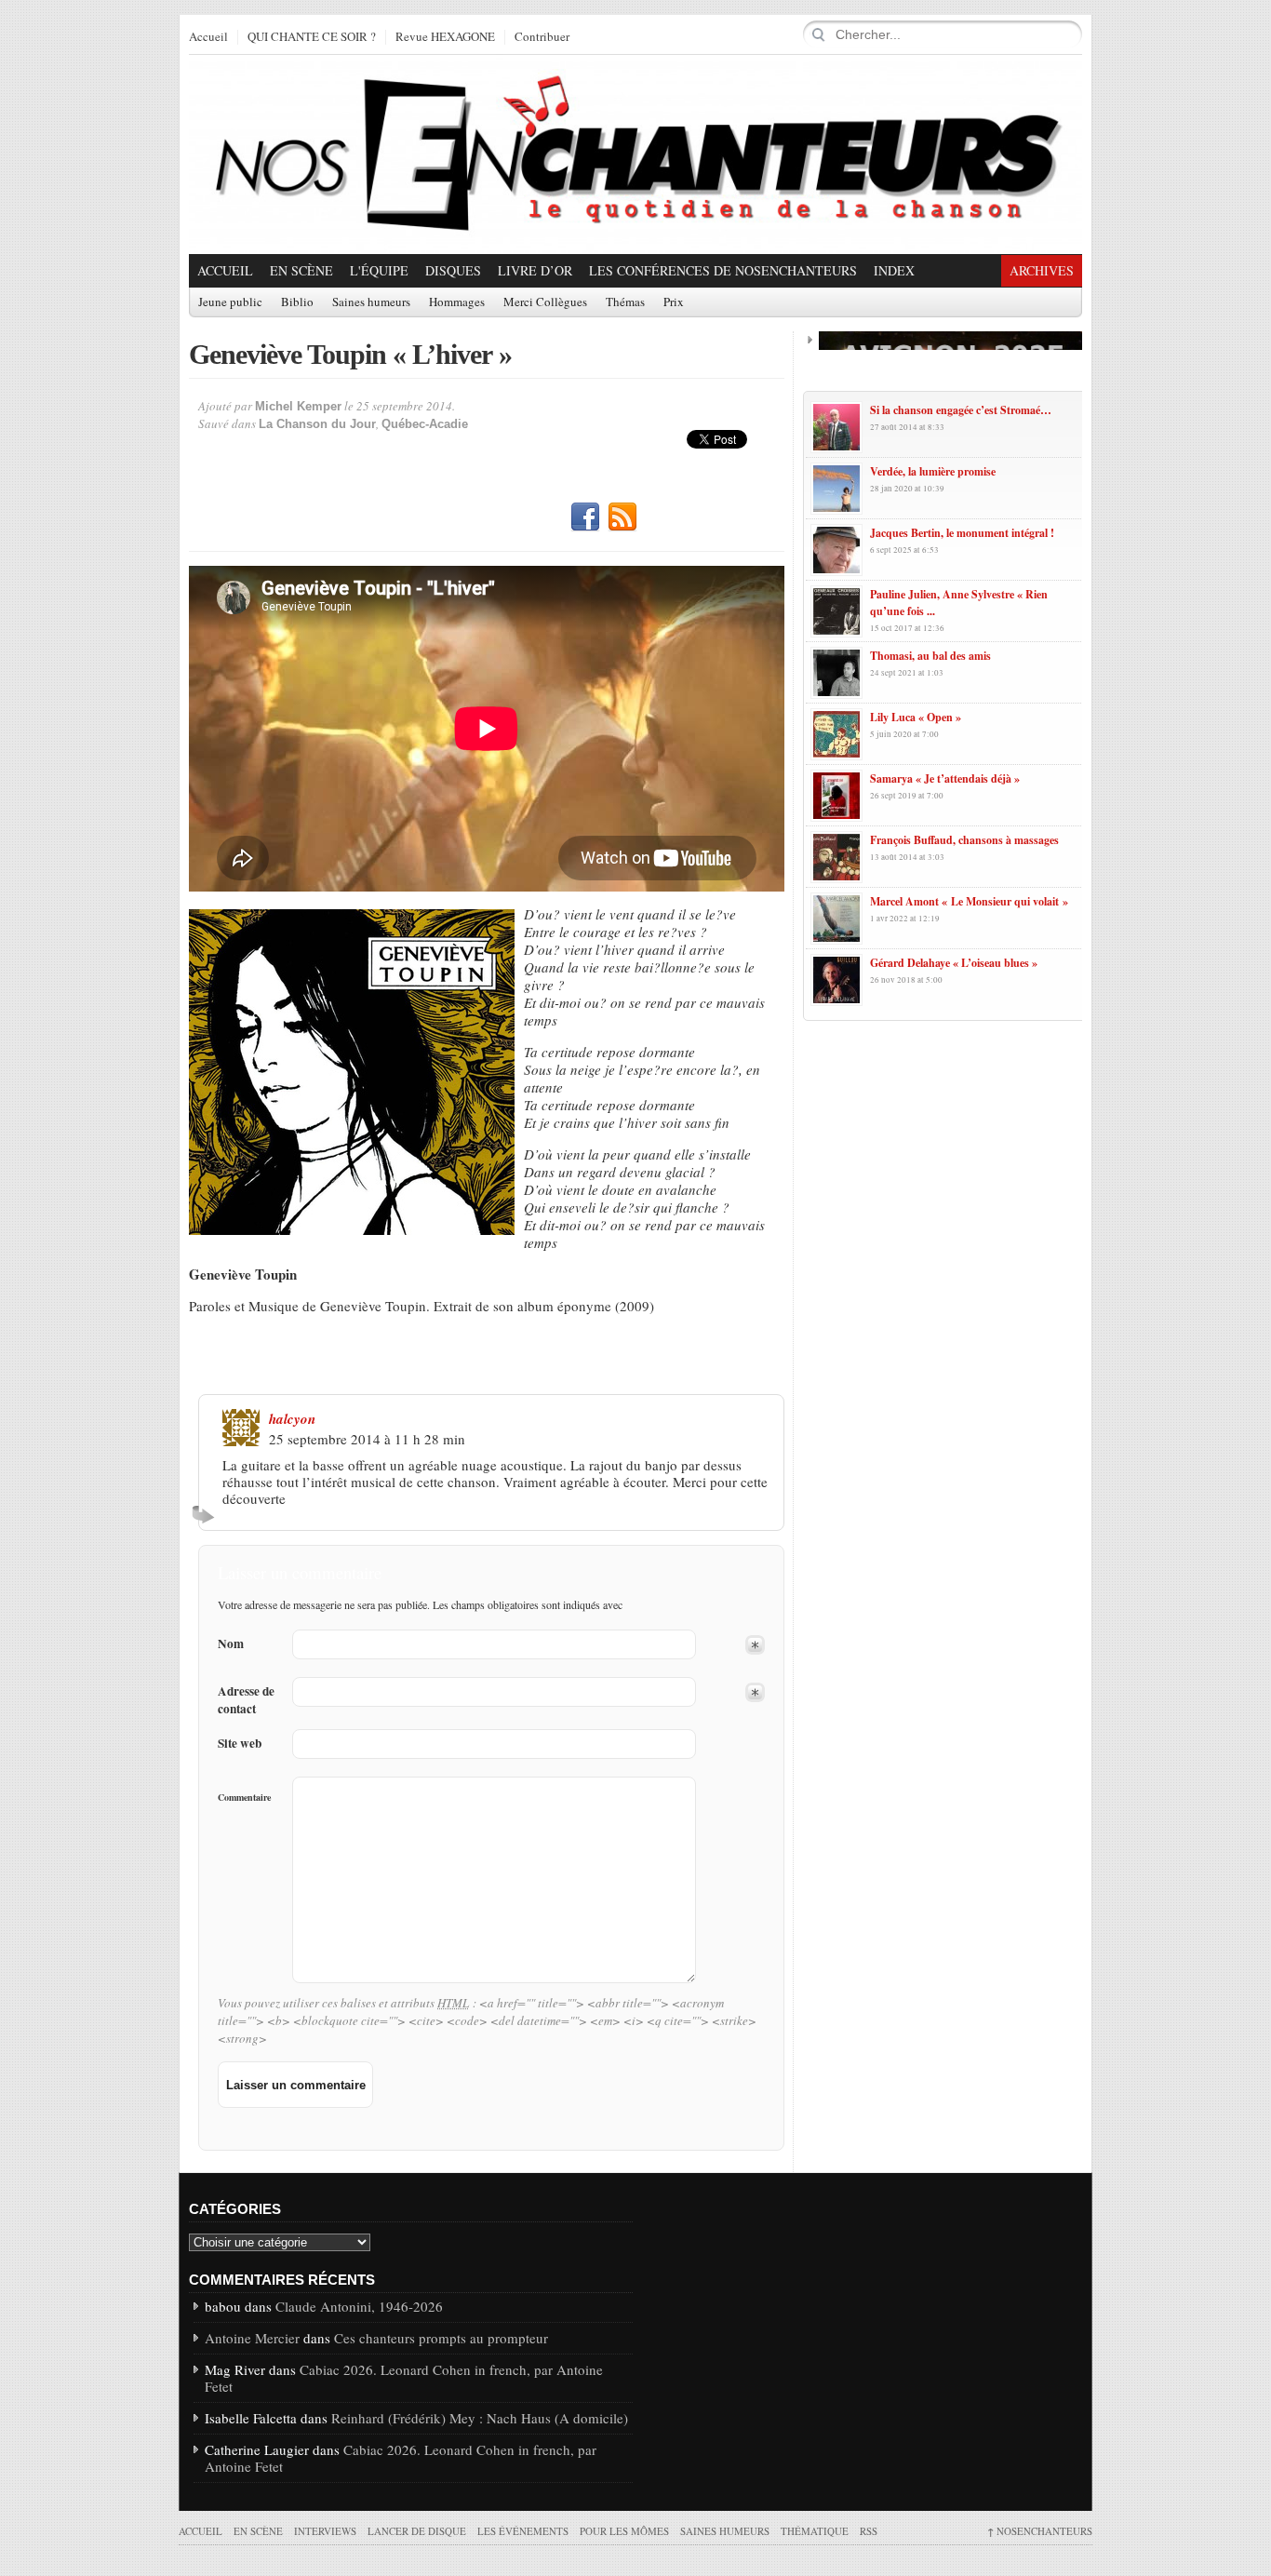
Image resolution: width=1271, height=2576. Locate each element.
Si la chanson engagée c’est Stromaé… (961, 410)
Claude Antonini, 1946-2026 (359, 2306)
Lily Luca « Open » (916, 717)
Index (894, 270)
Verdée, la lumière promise (933, 471)
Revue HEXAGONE (445, 37)
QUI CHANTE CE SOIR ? (312, 37)
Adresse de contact (246, 1700)
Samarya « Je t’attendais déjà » (945, 778)
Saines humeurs (371, 302)
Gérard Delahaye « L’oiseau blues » (954, 963)
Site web (240, 1744)
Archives (1042, 270)
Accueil (208, 37)
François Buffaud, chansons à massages (964, 840)
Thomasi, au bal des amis (930, 656)
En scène (301, 270)
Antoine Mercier (252, 2338)
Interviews (325, 2531)
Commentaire (244, 1797)
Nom (231, 1644)
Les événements (523, 2531)
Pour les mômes (624, 2531)
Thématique (815, 2531)
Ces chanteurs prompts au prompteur (441, 2338)
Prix (674, 302)
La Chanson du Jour (317, 424)
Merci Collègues (545, 302)
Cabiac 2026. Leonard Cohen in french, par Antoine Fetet (404, 2378)
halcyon (292, 1419)
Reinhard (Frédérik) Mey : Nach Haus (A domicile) (480, 2418)
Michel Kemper (298, 406)
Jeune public (230, 302)
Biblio (297, 302)
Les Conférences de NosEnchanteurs (723, 270)
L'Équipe (379, 270)
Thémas (625, 302)
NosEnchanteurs (1040, 2531)
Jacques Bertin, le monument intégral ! (962, 533)
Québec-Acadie (425, 424)
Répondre (206, 1514)
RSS (622, 517)
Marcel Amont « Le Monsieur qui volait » (969, 901)
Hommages (457, 302)
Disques (453, 270)
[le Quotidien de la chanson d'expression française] (635, 154)
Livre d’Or (535, 270)
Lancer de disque (417, 2531)
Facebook (585, 517)
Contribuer (542, 37)
